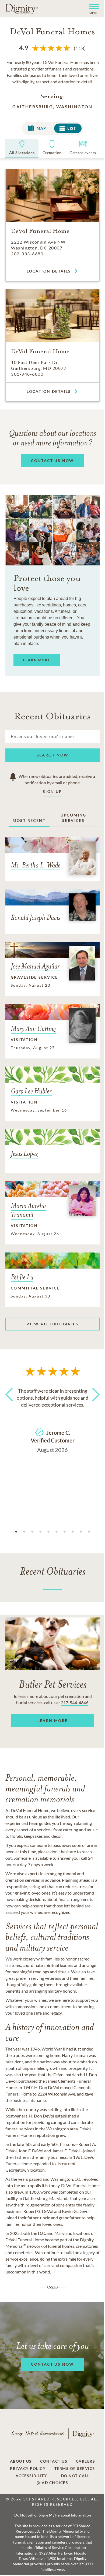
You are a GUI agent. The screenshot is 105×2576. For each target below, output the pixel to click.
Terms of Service (75, 2469)
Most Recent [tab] (29, 820)
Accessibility (31, 2476)
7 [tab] (65, 1532)
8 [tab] (73, 1532)
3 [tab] (32, 1532)
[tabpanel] (52, 1419)
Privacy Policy (28, 2469)
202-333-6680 (27, 254)
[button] (92, 9)
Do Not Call (75, 2476)
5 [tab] (48, 1532)
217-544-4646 (75, 1703)
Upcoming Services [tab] (73, 818)
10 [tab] (89, 1532)
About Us (21, 2461)
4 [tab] (40, 1532)
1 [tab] (16, 1532)
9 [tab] (81, 1532)
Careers (86, 2461)
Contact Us (54, 2461)
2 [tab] (24, 1532)
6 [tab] (57, 1532)
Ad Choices (55, 2483)
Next (94, 1404)
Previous (11, 1404)
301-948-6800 (27, 374)
